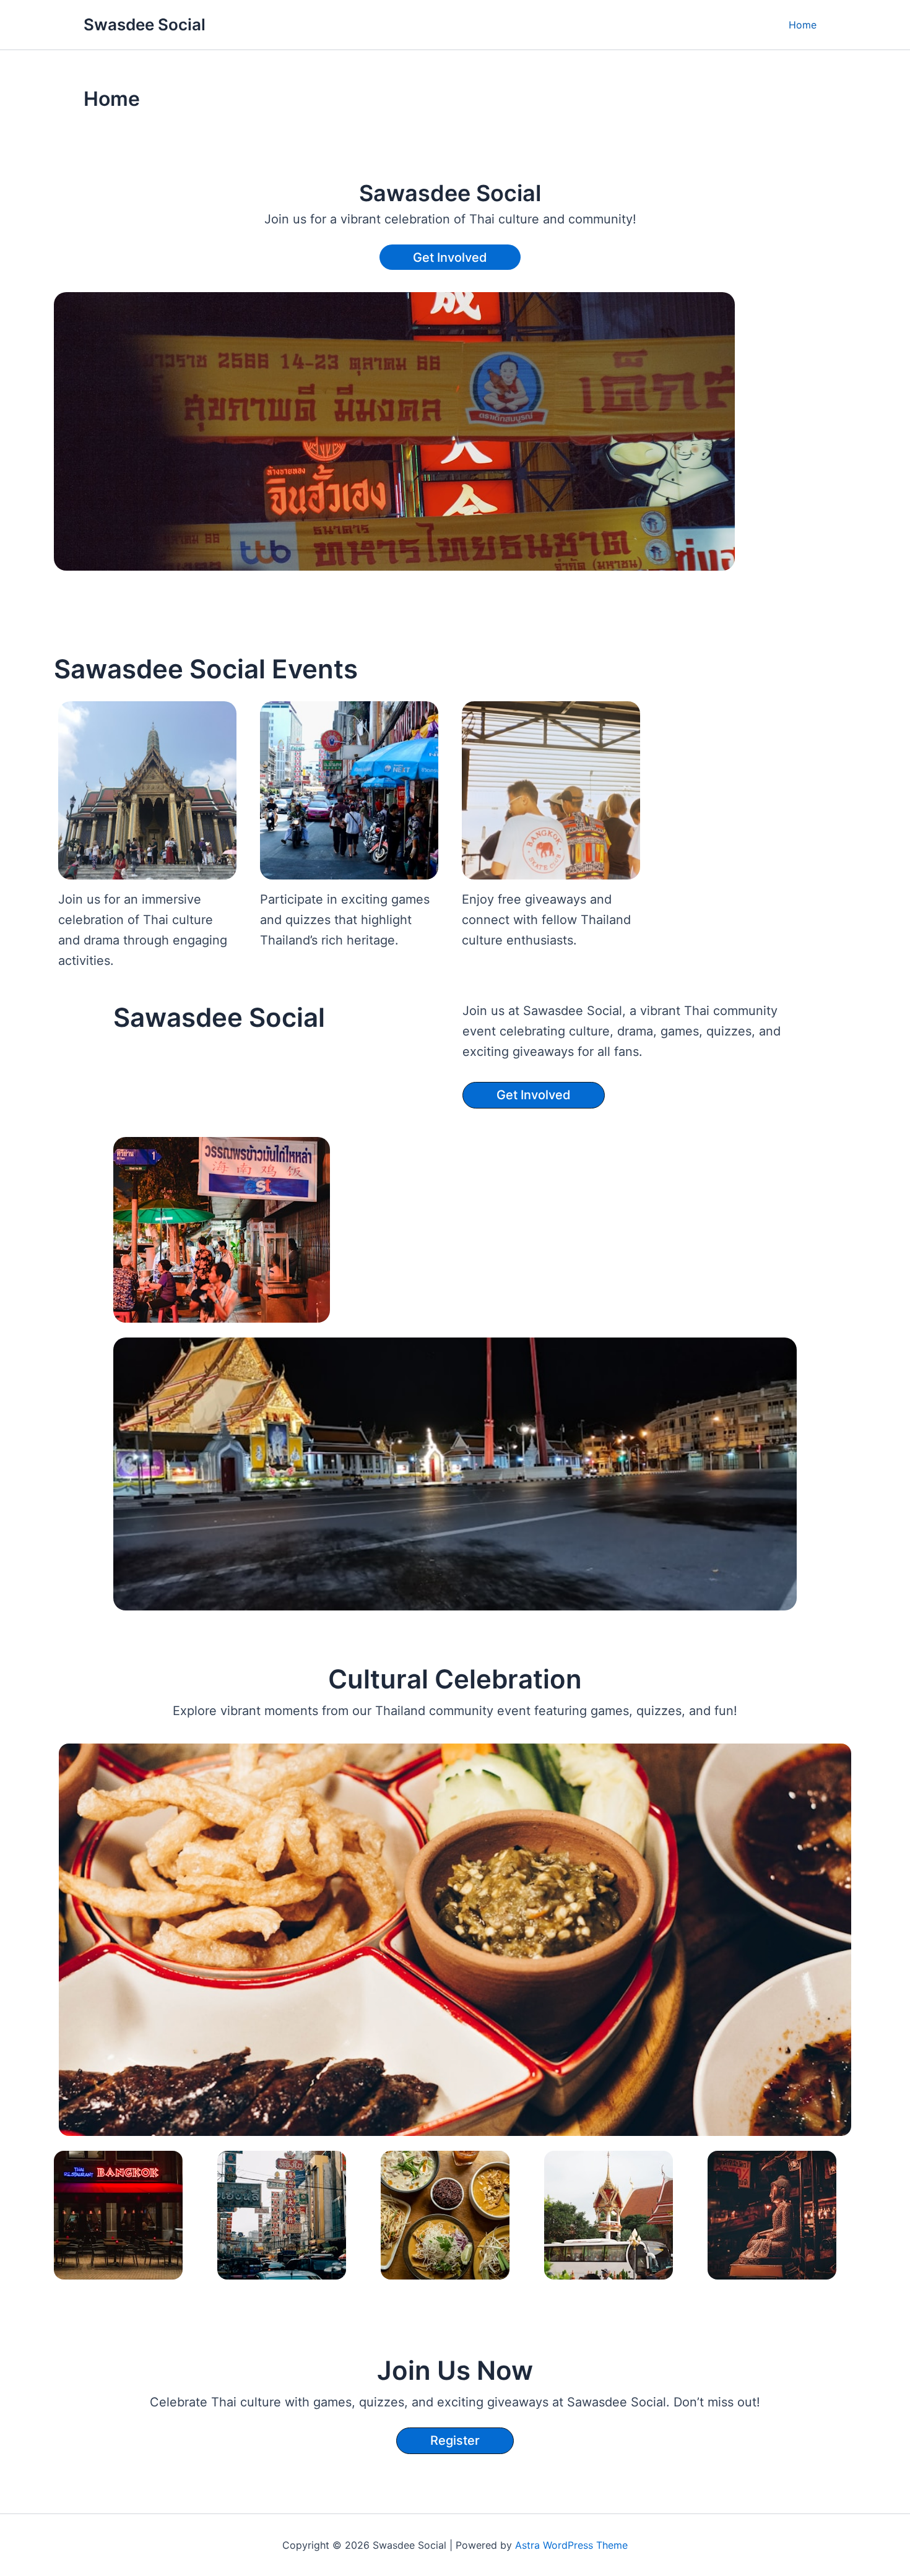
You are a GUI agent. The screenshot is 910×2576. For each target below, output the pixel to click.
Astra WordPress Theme (571, 2545)
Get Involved (450, 257)
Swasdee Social (145, 24)
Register (455, 2440)
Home (803, 25)
